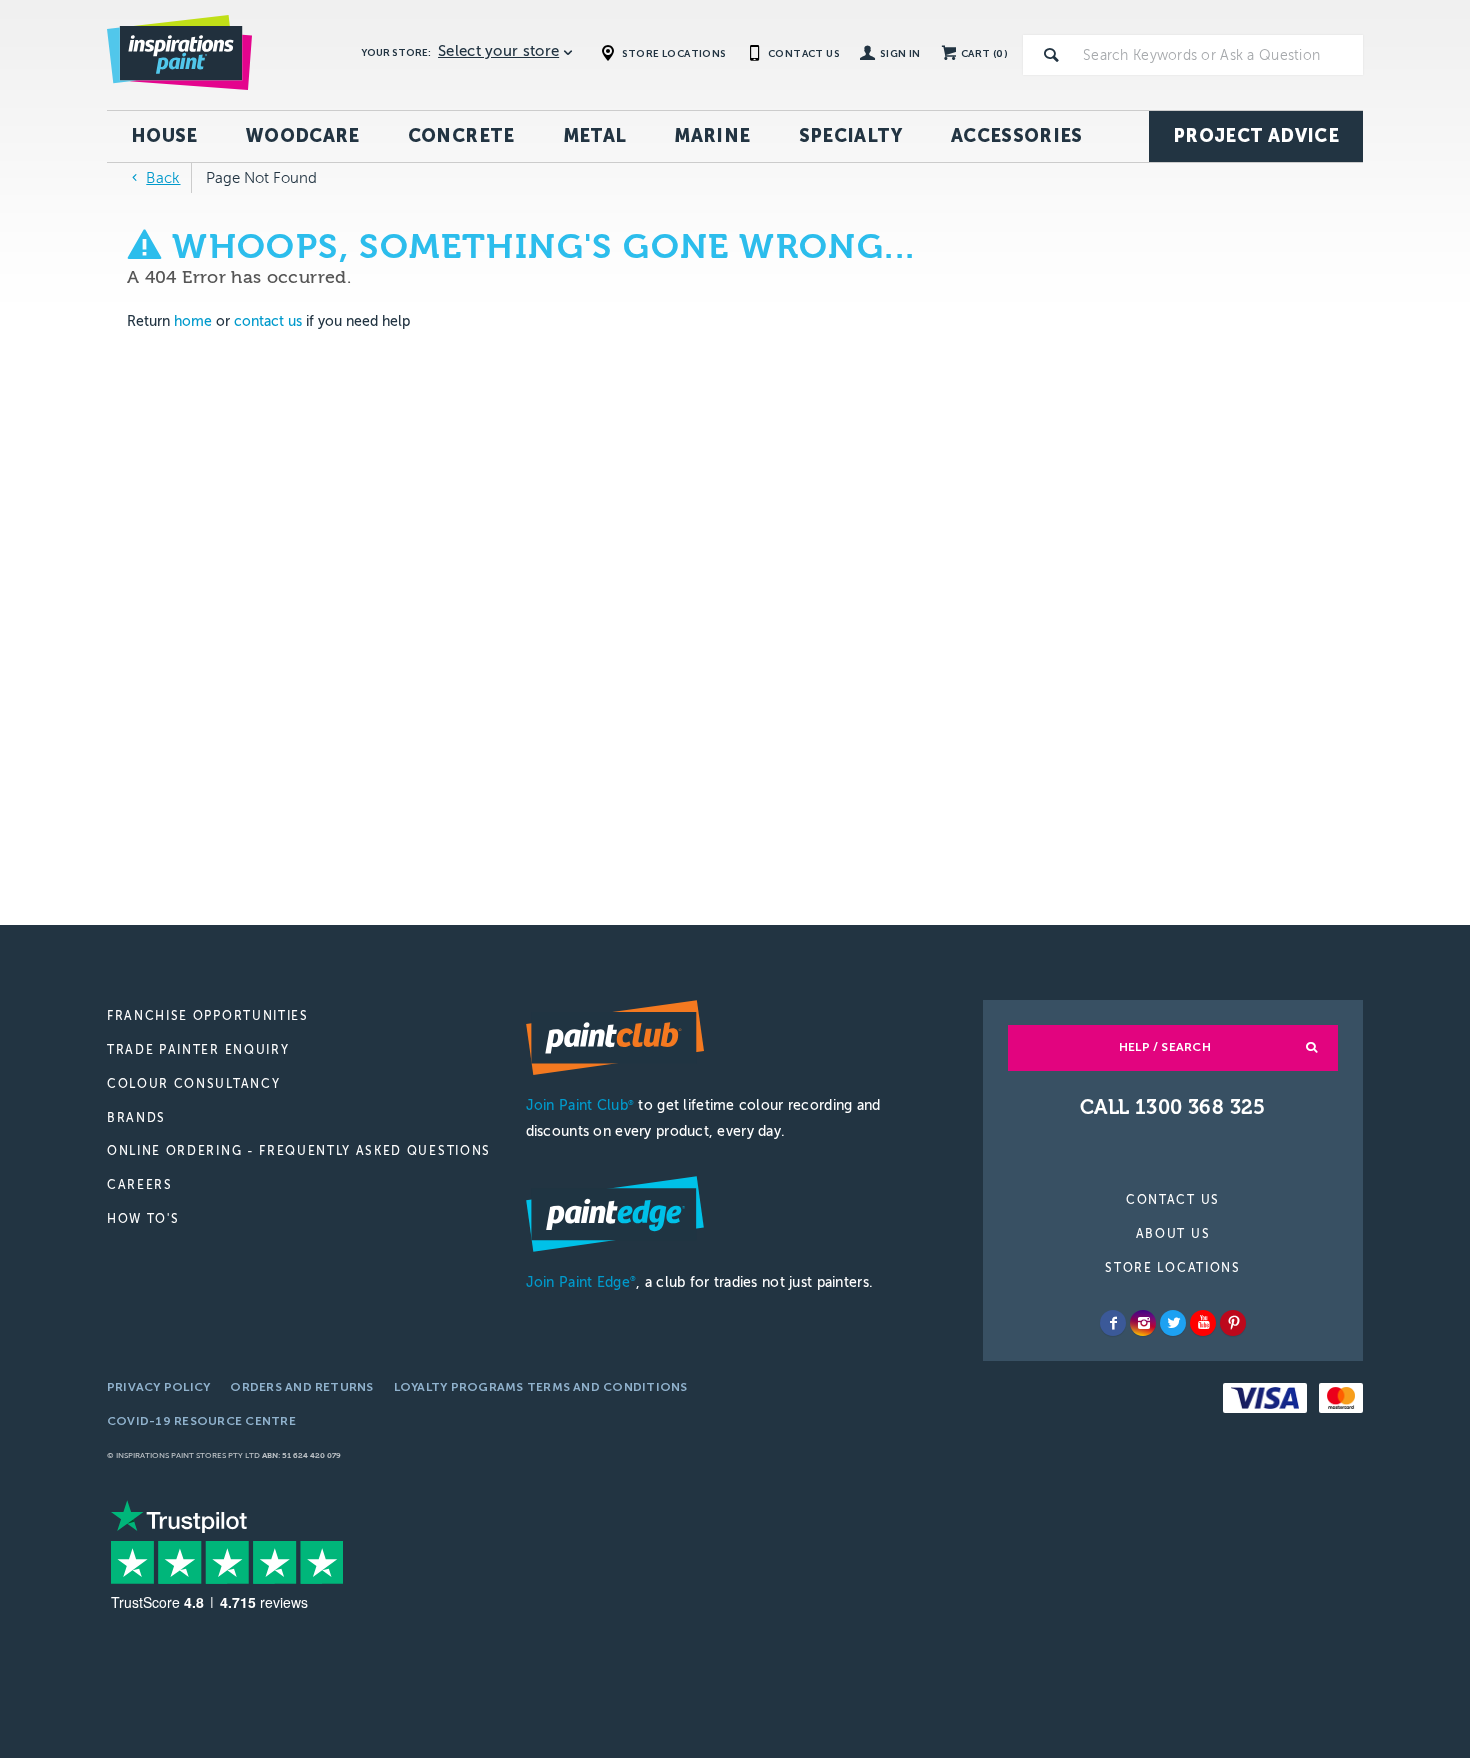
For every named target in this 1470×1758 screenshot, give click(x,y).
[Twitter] (1173, 1323)
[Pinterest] (1233, 1323)
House (164, 136)
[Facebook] (1113, 1323)
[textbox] (1219, 55)
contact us (268, 321)
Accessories (1017, 136)
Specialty (851, 136)
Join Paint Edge (581, 1282)
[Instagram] (1143, 1323)
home (193, 321)
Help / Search (1165, 1047)
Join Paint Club (580, 1105)
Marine (712, 136)
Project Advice (1256, 136)
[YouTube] (1203, 1323)
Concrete (461, 136)
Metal (595, 136)
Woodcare (303, 136)
